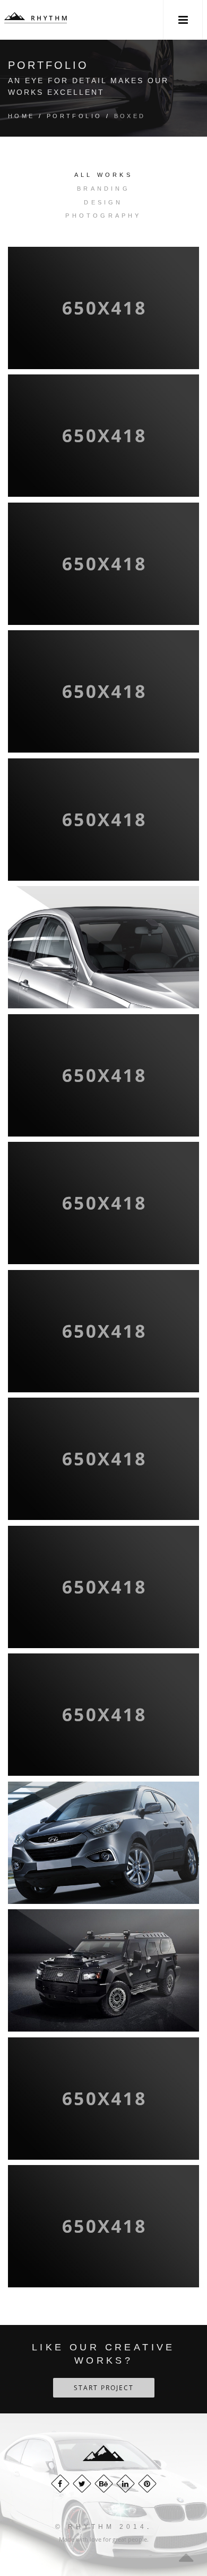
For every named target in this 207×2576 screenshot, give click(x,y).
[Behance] (104, 2484)
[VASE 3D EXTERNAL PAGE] (103, 436)
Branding (103, 189)
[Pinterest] (147, 2484)
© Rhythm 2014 (101, 2527)
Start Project (104, 2388)
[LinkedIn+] (126, 2484)
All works (103, 175)
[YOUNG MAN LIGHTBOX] (103, 2226)
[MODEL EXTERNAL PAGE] (103, 820)
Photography (103, 216)
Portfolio (75, 116)
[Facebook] (60, 2484)
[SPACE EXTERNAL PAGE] (103, 692)
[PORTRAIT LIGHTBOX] (103, 308)
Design (103, 202)
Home (21, 116)
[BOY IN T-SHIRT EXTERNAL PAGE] (103, 564)
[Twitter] (82, 2484)
